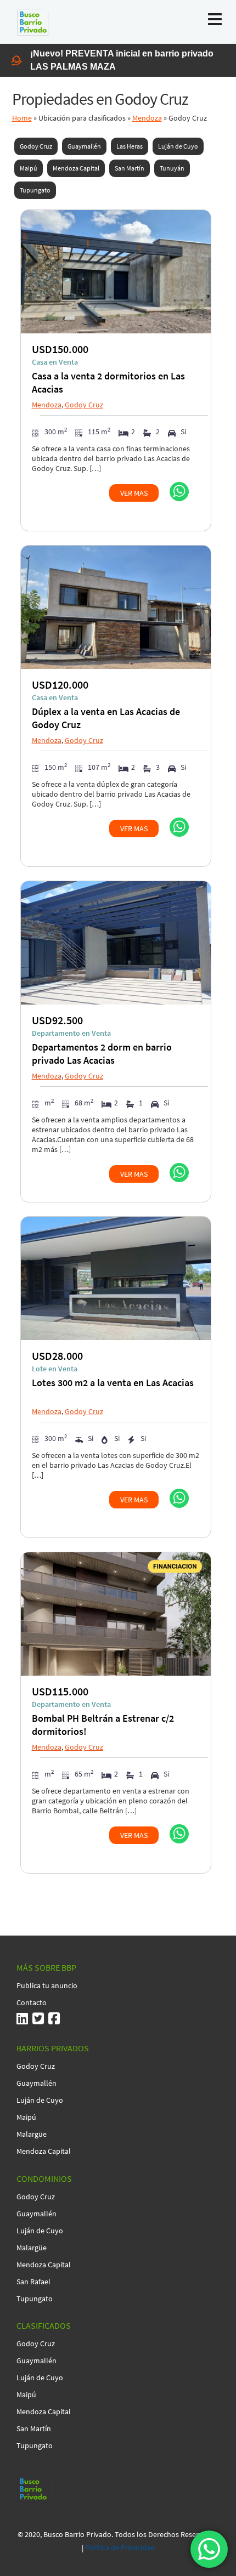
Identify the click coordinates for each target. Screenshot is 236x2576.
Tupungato (35, 190)
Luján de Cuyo (178, 146)
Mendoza (147, 118)
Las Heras (130, 146)
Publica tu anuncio (47, 1985)
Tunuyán (172, 168)
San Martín (130, 168)
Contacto (32, 2002)
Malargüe (32, 2134)
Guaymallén (84, 146)
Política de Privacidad (120, 2547)
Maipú (29, 168)
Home (22, 118)
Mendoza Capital (76, 168)
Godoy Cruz (36, 146)
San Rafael (33, 2282)
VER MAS (134, 493)
